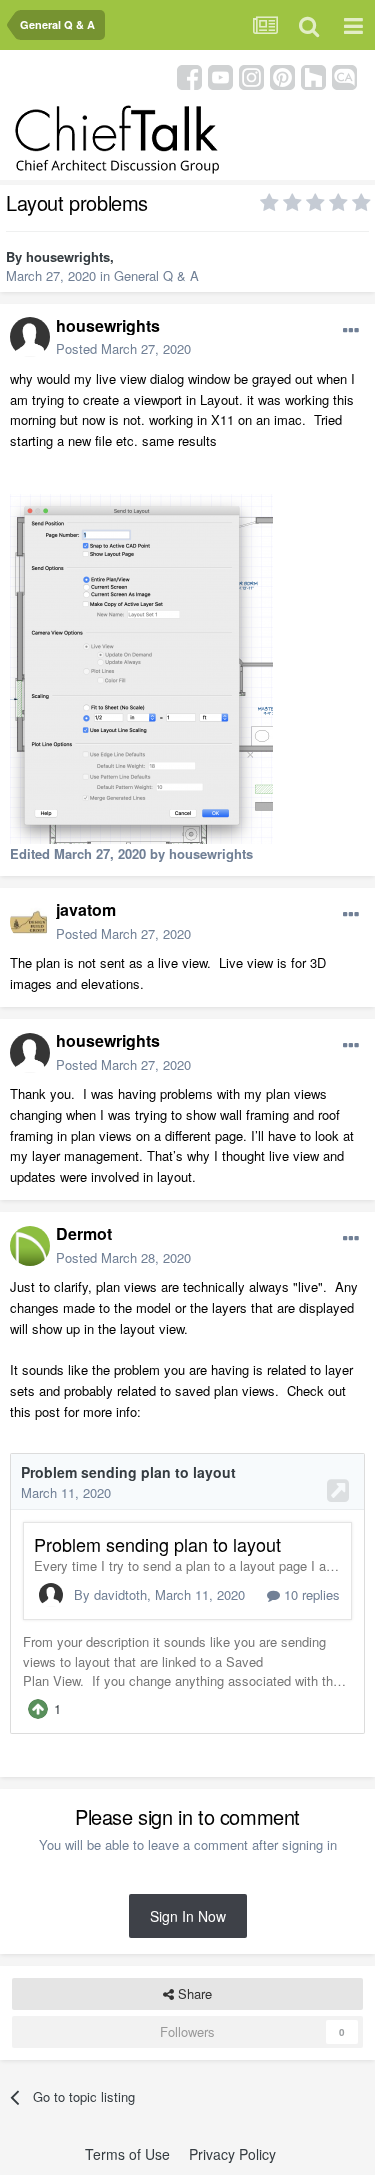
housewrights (68, 256)
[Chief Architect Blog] (344, 75)
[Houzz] (313, 75)
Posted (123, 348)
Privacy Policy (232, 2154)
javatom (86, 909)
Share (193, 1993)
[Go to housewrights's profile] (30, 337)
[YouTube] (220, 75)
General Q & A (156, 275)
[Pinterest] (282, 75)
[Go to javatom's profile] (30, 922)
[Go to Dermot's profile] (30, 1246)
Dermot (84, 1233)
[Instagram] (251, 75)
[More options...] (351, 331)
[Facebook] (189, 75)
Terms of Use (127, 2154)
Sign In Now (188, 1916)
